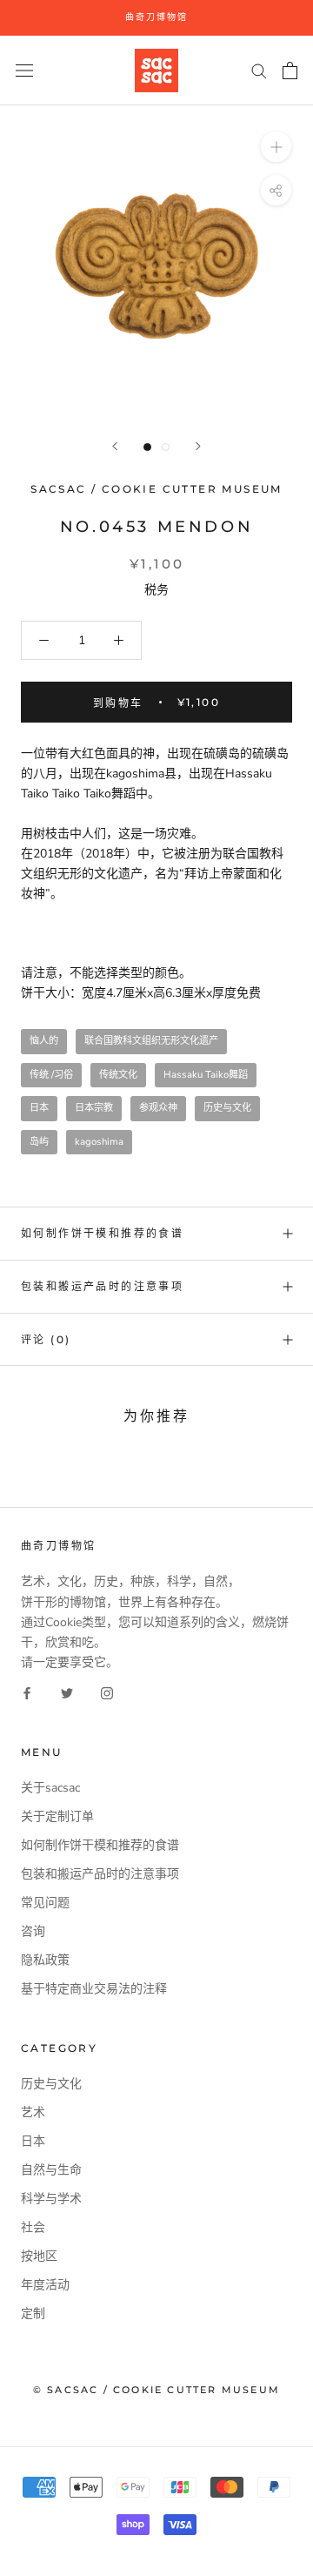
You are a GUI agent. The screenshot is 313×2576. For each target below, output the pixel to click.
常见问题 (45, 1903)
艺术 (33, 2112)
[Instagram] (107, 1692)
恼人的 (44, 1041)
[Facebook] (27, 1692)
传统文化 (118, 1075)
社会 (33, 2227)
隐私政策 (45, 1960)
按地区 (39, 2256)
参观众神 (158, 1108)
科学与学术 (51, 2199)
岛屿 (39, 1142)
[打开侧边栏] (24, 70)
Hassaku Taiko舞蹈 (206, 1075)
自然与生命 (51, 2170)
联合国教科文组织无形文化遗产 (151, 1041)
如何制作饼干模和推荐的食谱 (102, 1233)
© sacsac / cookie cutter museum (156, 2390)
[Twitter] (67, 1692)
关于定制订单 (57, 1816)
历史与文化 (227, 1108)
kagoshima (99, 1142)
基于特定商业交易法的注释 (94, 1989)
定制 (33, 2314)
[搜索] (259, 70)
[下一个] (198, 446)
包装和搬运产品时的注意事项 (102, 1286)
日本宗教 (94, 1108)
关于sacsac (50, 1788)
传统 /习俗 (51, 1075)
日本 (39, 1108)
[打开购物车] (290, 71)
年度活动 (45, 2285)
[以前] (115, 446)
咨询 (33, 1931)
